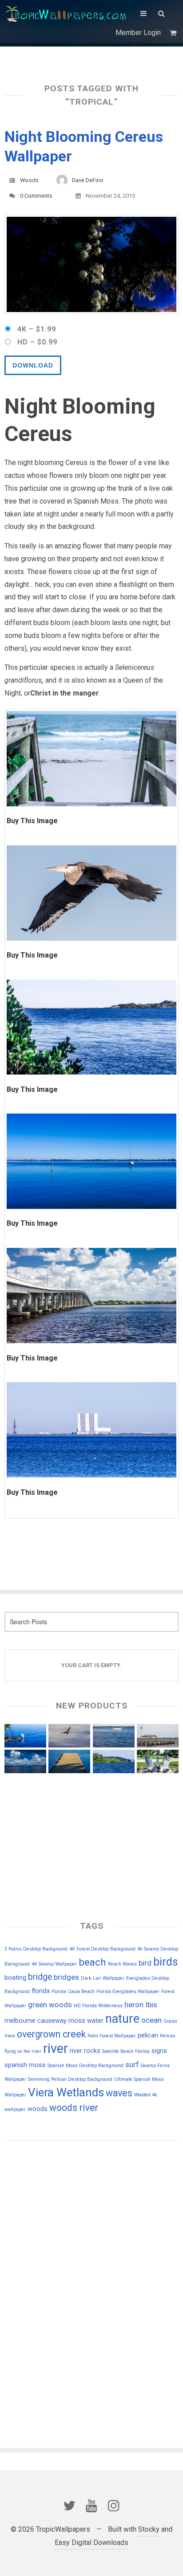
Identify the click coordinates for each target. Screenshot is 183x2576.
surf (132, 2064)
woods (38, 2109)
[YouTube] (91, 2506)
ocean (151, 2020)
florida (41, 1991)
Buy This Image (32, 822)
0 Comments (36, 196)
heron (134, 2005)
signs (159, 2051)
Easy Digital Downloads (91, 2543)
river (56, 2048)
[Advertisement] (49, 2209)
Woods (29, 180)
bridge (40, 1977)
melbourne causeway (36, 2021)
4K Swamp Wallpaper (54, 1964)
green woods (50, 2005)
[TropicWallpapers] (68, 13)
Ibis (151, 2005)
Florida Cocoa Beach (73, 1992)
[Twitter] (69, 2506)
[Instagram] (114, 2506)
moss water (86, 2021)
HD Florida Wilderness (98, 2006)
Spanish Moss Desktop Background (86, 2066)
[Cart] (174, 33)
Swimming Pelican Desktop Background (70, 2079)
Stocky (149, 2529)
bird (145, 1963)
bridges (66, 1977)
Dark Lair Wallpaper (103, 1978)
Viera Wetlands (66, 2092)
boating (15, 1978)
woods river (74, 2108)
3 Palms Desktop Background (36, 1949)
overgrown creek (51, 2034)
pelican (148, 2035)
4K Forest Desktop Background (102, 1949)
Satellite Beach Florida (126, 2051)
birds (166, 1962)
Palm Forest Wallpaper (112, 2036)
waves (119, 2093)
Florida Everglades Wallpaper (128, 1992)
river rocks (85, 2051)
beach (92, 1962)
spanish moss (25, 2065)
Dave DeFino (88, 180)
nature (122, 2019)
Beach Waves (122, 1964)
